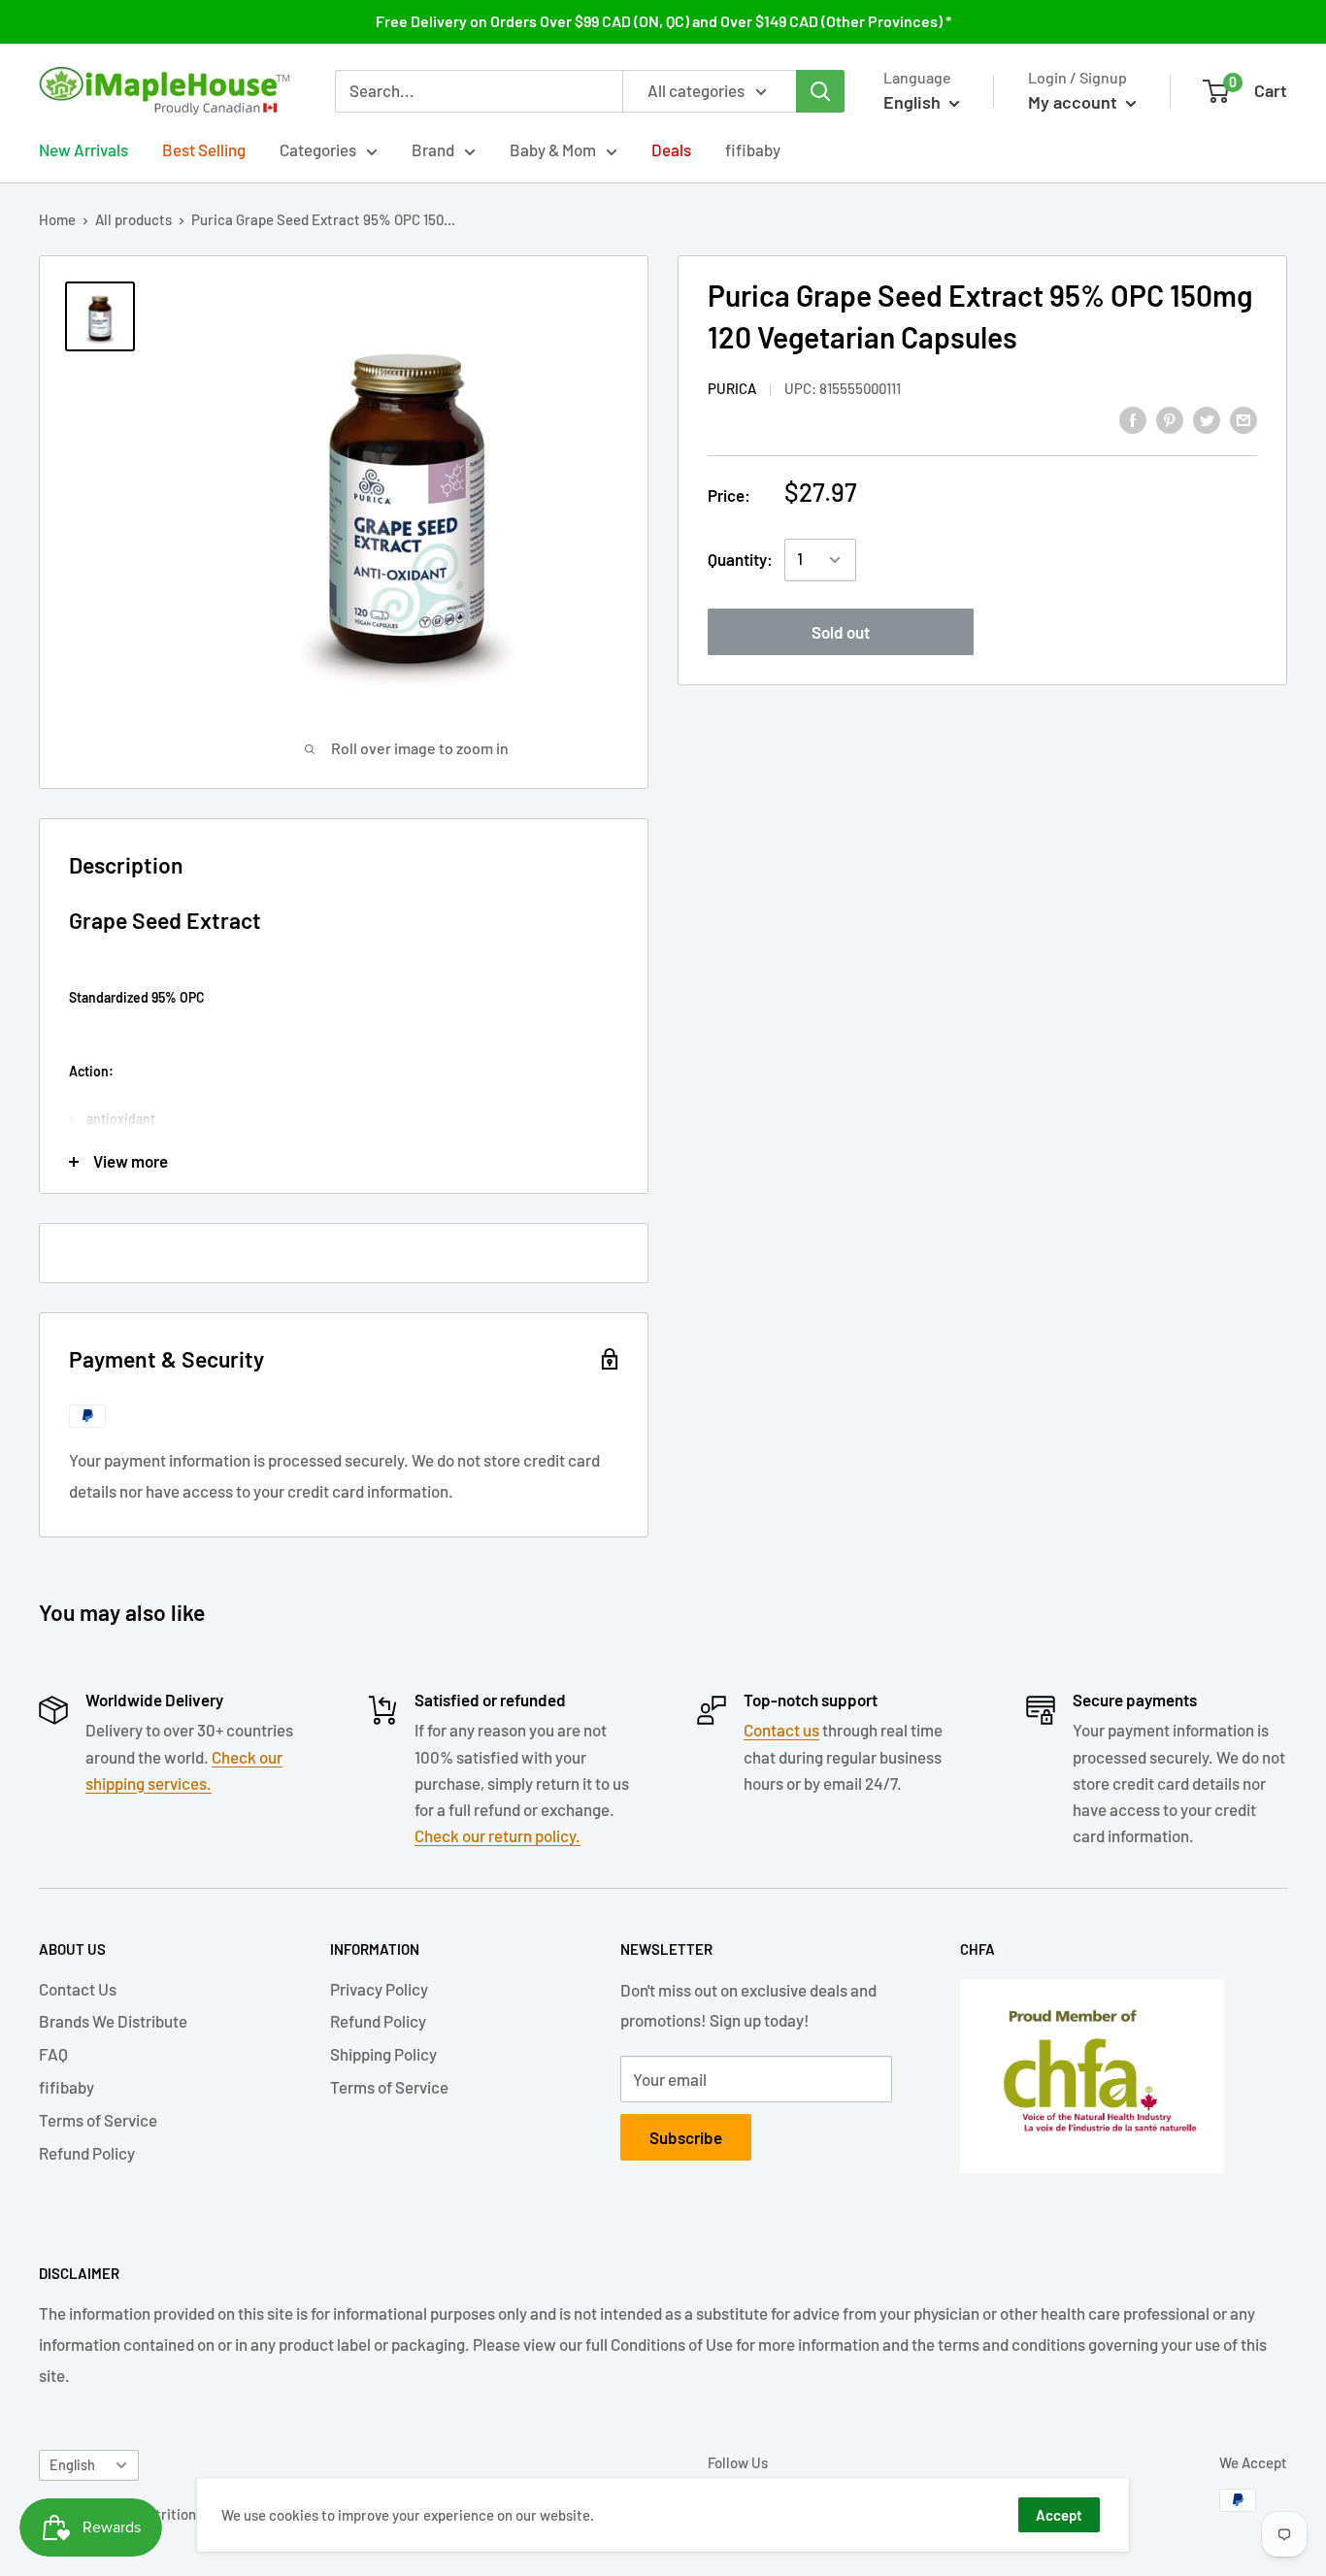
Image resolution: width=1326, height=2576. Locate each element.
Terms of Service (98, 2120)
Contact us (781, 1730)
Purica (732, 388)
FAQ (53, 2054)
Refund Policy (87, 2153)
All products (133, 219)
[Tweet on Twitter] (1207, 418)
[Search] (820, 91)
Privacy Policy (379, 1989)
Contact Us (78, 1989)
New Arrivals (83, 149)
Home (57, 219)
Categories (318, 149)
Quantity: (740, 559)
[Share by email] (1243, 418)
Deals (671, 149)
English (72, 2465)
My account (1075, 102)
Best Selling (204, 149)
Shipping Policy (383, 2054)
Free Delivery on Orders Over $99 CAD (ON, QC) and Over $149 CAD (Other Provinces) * (663, 21)
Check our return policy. (497, 1835)
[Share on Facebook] (1133, 418)
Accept (1059, 2515)
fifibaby (753, 149)
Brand (433, 149)
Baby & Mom (553, 149)
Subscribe (686, 2137)
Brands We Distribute (113, 2021)
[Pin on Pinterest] (1170, 418)
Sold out (841, 632)
